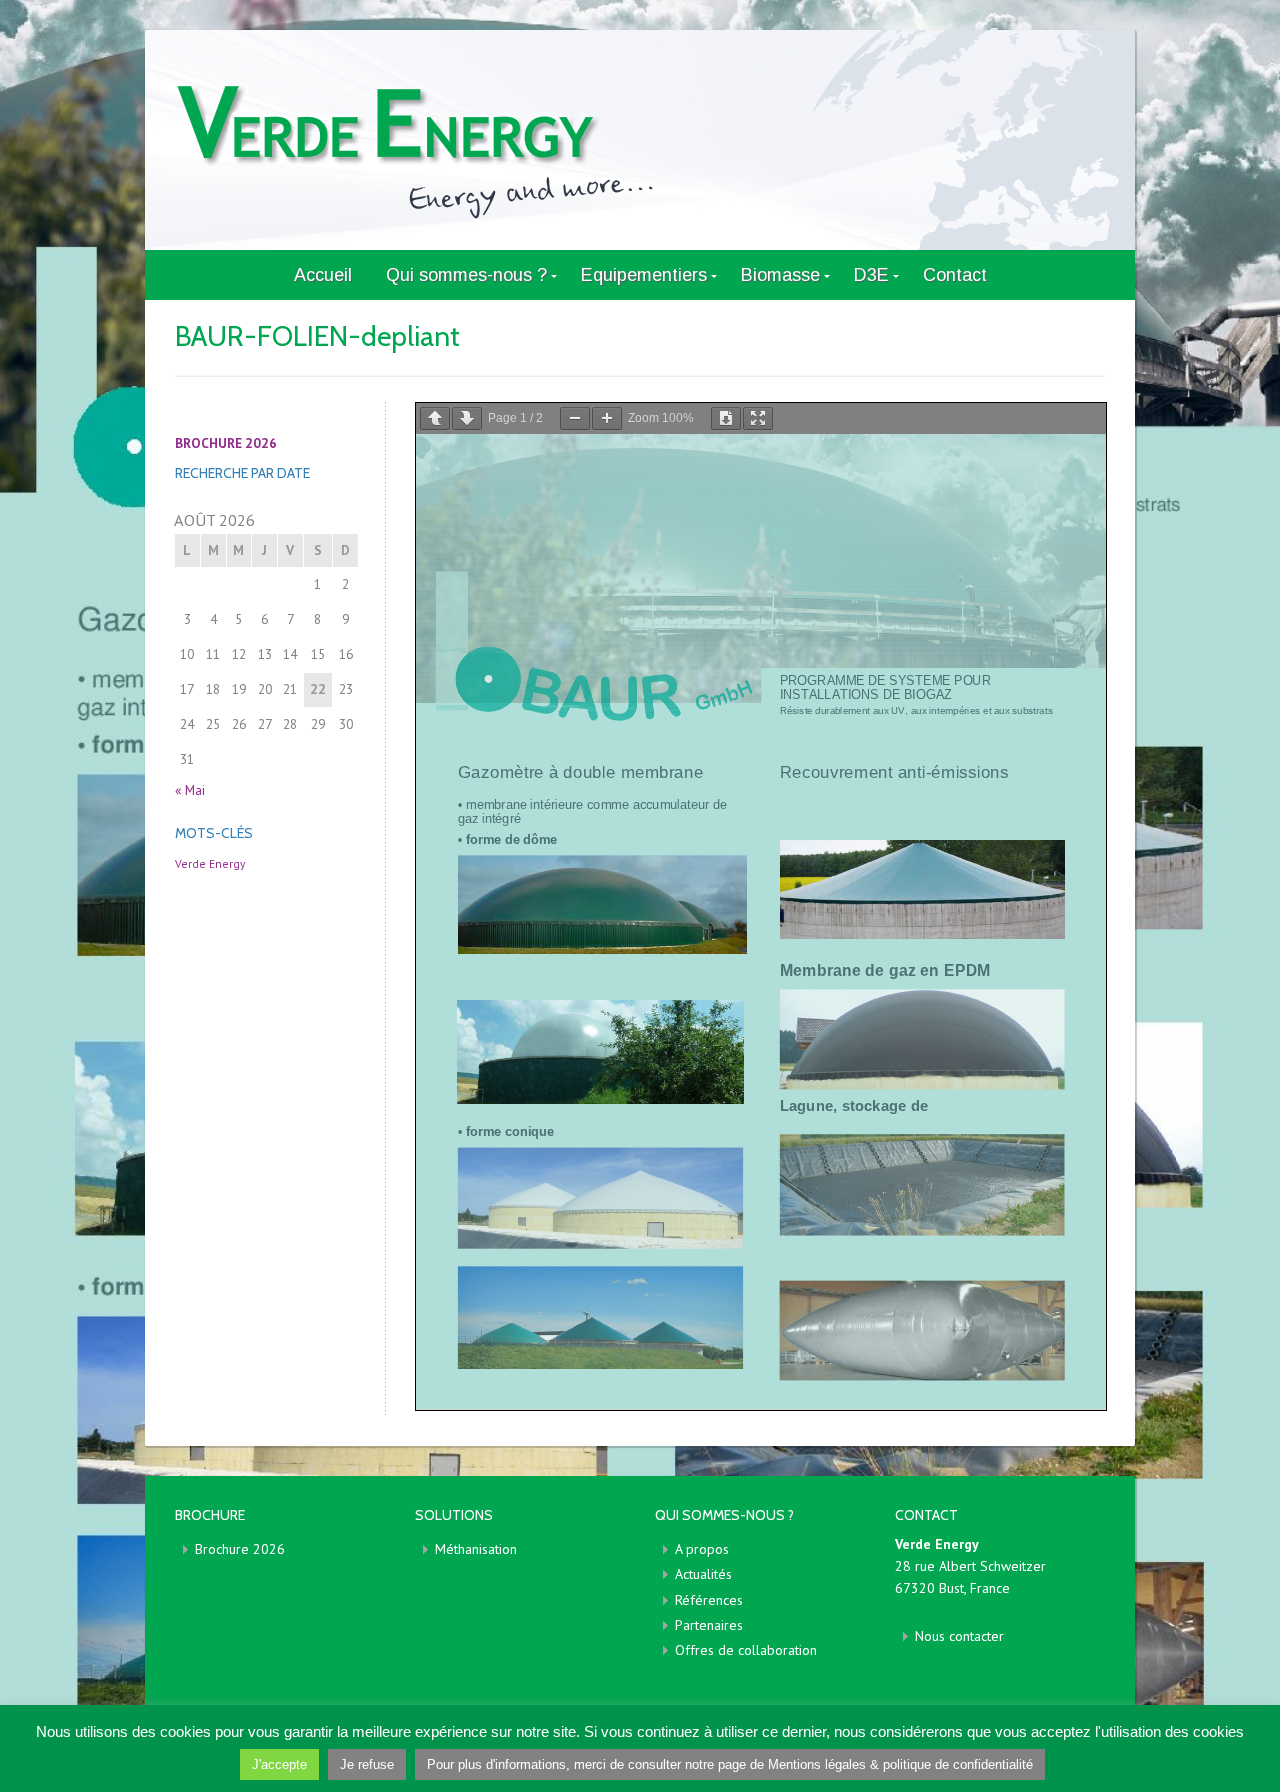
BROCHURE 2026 (226, 443)
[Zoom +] (607, 418)
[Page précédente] (435, 418)
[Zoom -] (575, 418)
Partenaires (709, 1625)
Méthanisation (476, 1549)
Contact (955, 275)
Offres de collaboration (746, 1650)
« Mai (190, 790)
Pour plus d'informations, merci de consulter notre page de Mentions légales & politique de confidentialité (730, 1764)
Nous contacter (959, 1636)
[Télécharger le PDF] (726, 418)
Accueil (323, 275)
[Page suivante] (467, 418)
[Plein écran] (758, 418)
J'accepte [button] (279, 1764)
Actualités (703, 1574)
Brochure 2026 (240, 1549)
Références (709, 1600)
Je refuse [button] (367, 1764)
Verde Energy (210, 863)
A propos (702, 1549)
